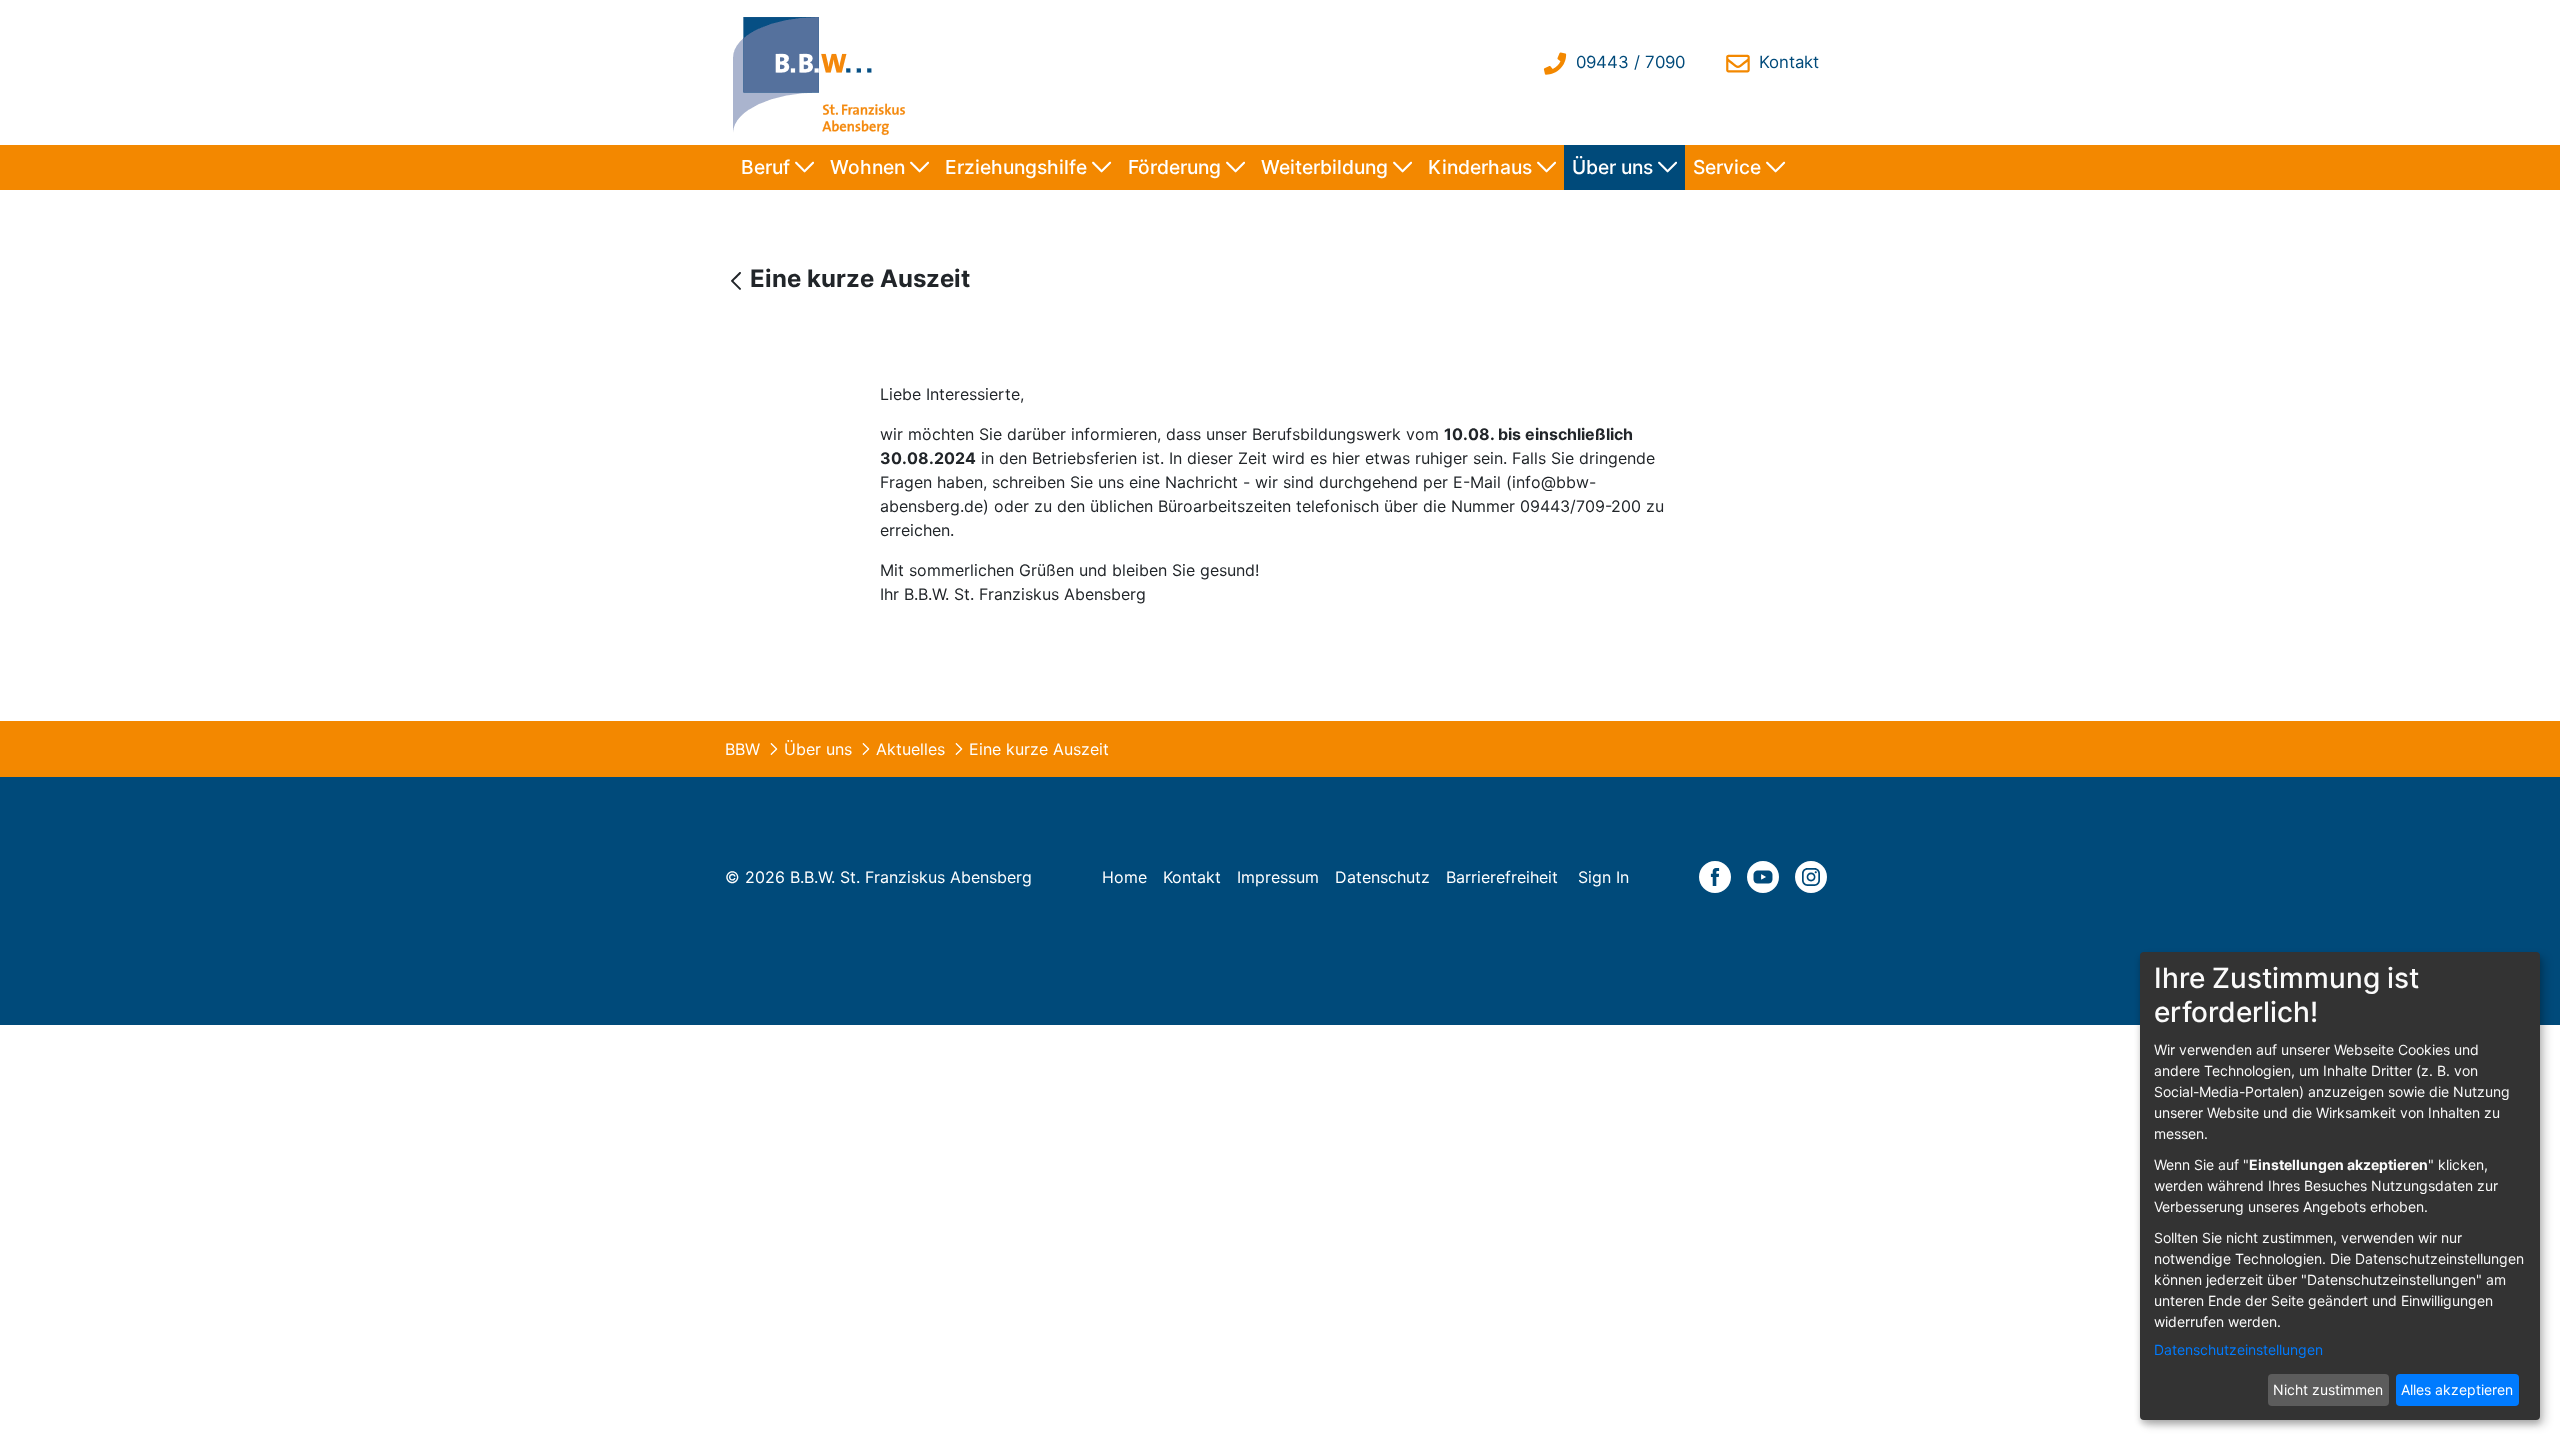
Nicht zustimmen (2328, 1389)
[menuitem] (777, 167)
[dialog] (2340, 1186)
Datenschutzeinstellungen (2238, 1349)
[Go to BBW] (824, 72)
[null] (738, 280)
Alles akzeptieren (2457, 1389)
